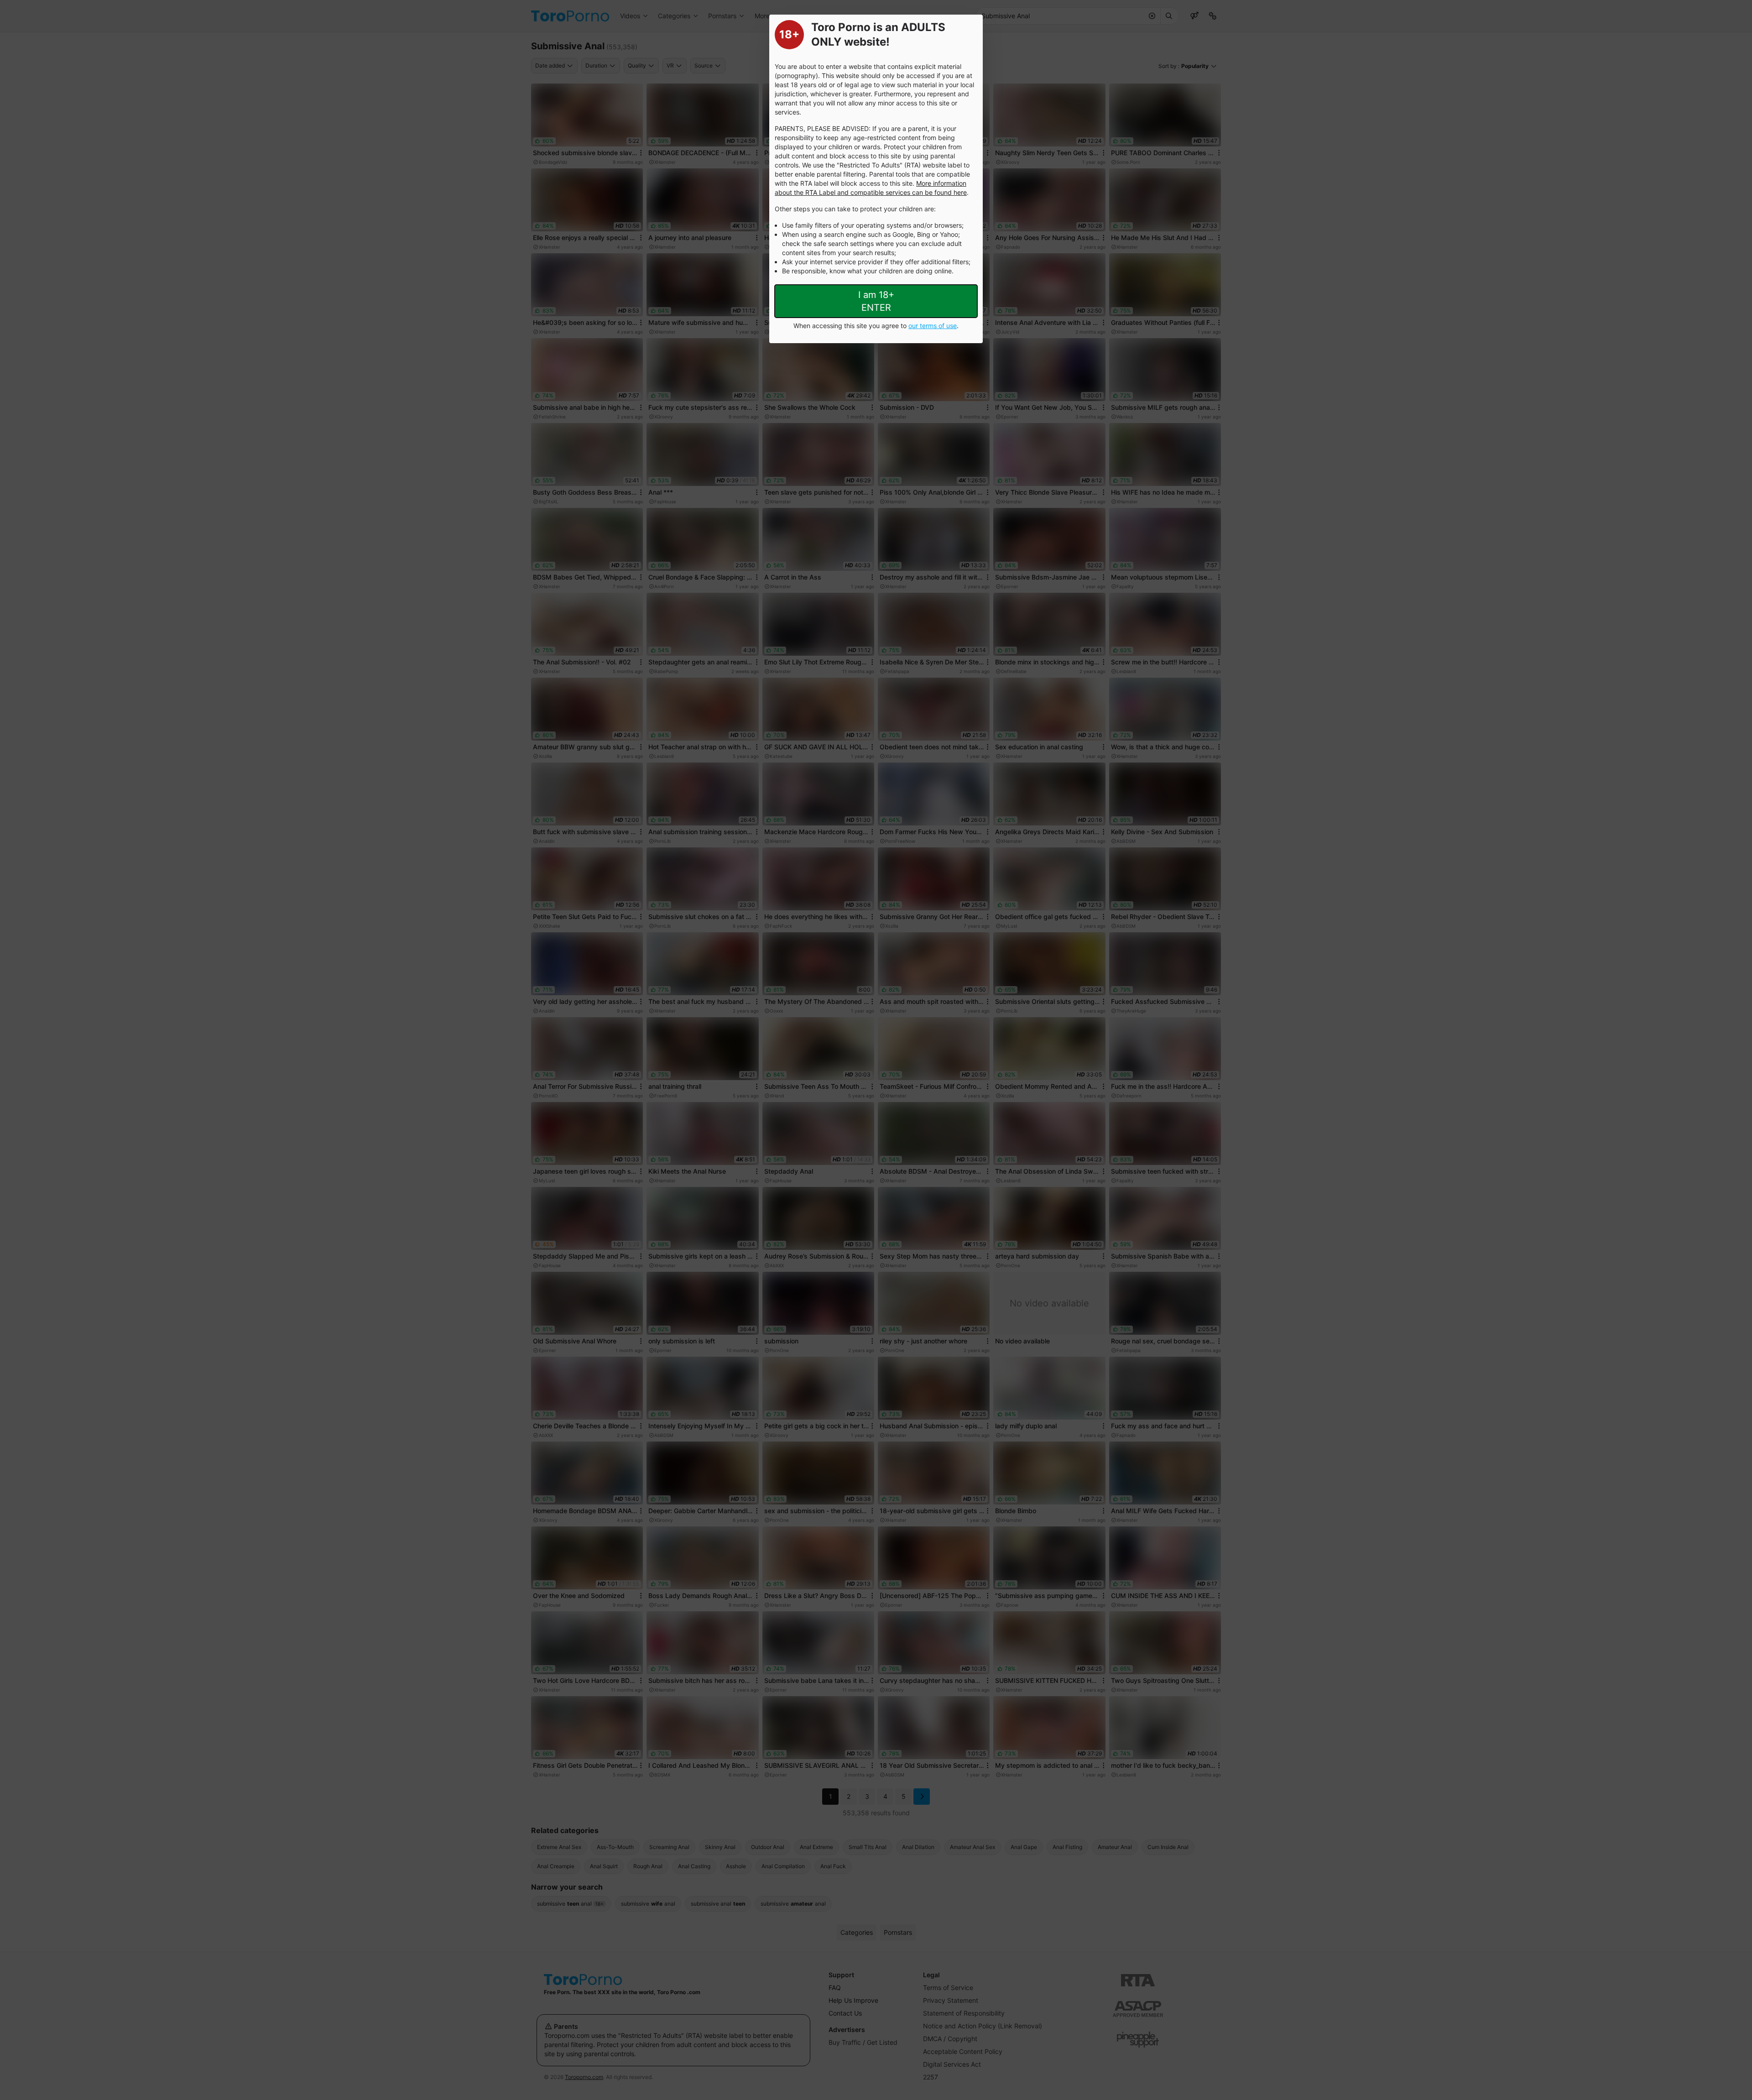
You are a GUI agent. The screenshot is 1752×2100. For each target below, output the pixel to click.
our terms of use (933, 326)
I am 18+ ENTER (876, 301)
